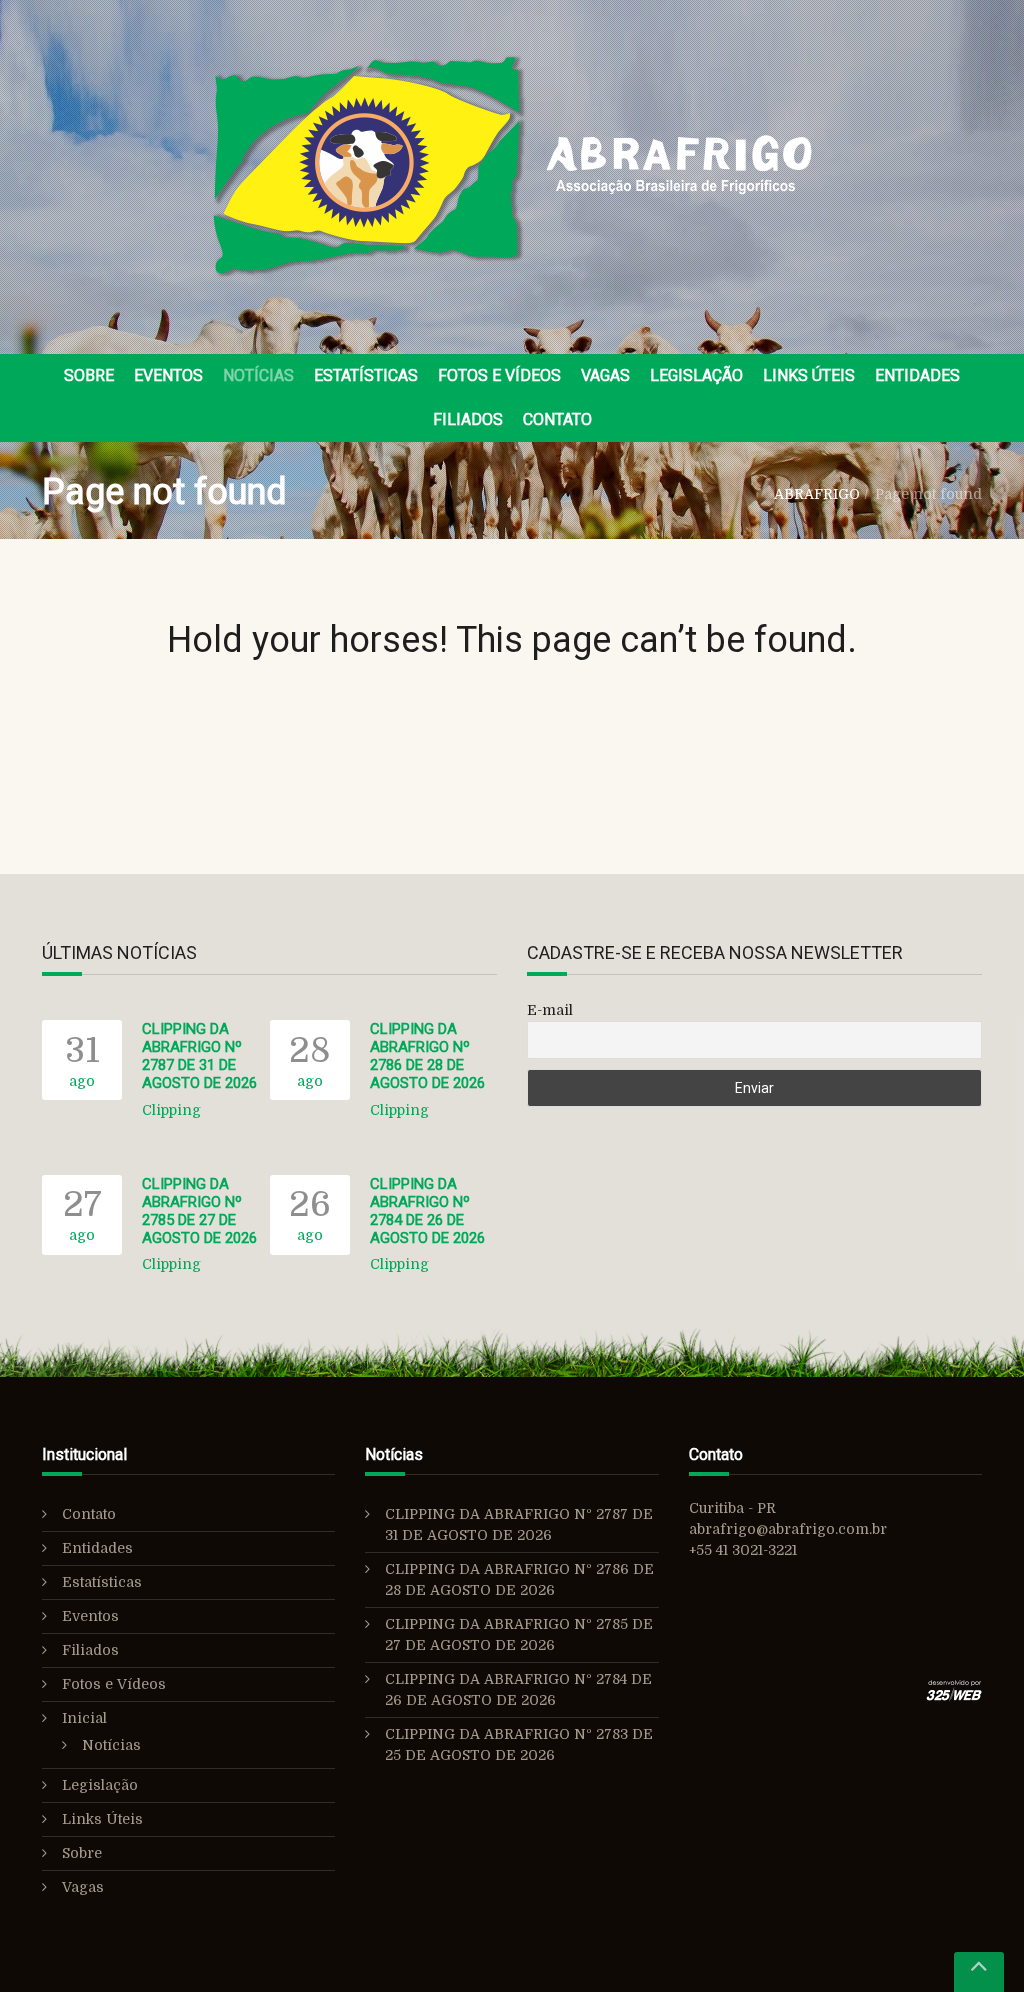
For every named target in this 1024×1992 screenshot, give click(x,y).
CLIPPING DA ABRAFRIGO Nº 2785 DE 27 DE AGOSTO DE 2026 (199, 1211)
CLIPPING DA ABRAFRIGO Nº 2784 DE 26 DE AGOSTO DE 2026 (427, 1211)
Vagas (605, 375)
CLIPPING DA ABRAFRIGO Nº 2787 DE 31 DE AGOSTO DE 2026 (199, 1056)
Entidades (917, 375)
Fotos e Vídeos (499, 375)
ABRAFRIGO (817, 494)
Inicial (84, 1718)
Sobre (89, 375)
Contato (557, 419)
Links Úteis (809, 375)
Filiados (468, 419)
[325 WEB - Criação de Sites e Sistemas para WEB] (954, 1692)
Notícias (258, 375)
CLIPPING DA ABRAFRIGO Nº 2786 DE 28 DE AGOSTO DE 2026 (427, 1056)
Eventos (168, 375)
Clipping (171, 1110)
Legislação (696, 375)
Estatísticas (366, 375)
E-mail (550, 1010)
